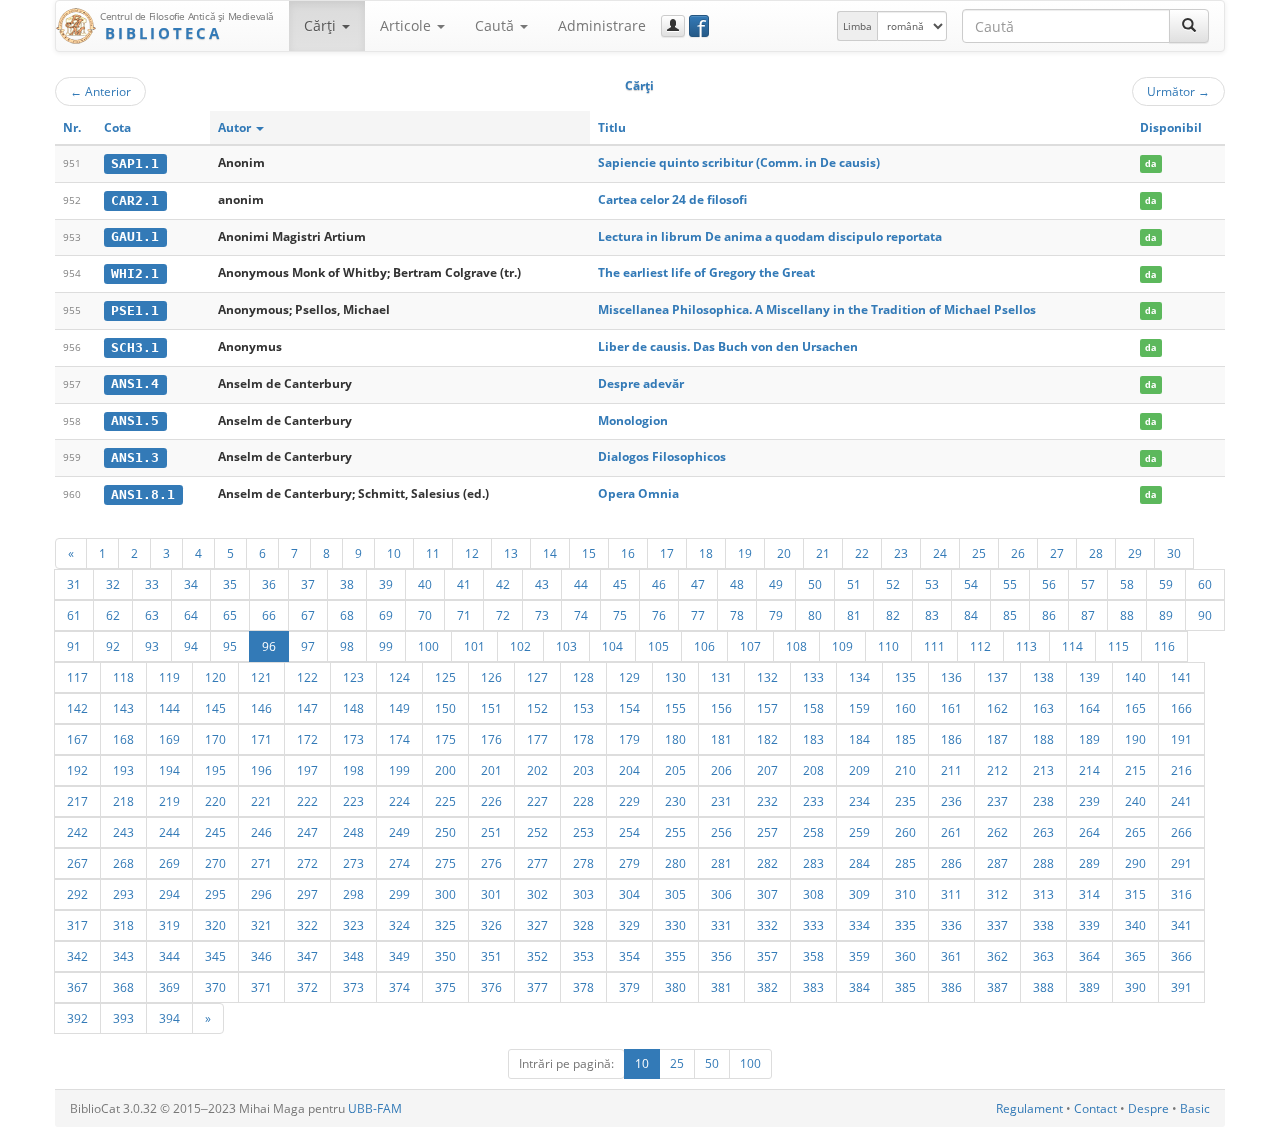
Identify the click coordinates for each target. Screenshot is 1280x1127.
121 (261, 677)
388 (1043, 987)
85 (1010, 615)
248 (353, 832)
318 (123, 925)
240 (1135, 801)
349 (399, 956)
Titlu (612, 127)
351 (491, 956)
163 (1043, 708)
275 (445, 863)
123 (353, 677)
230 (675, 801)
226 (491, 801)
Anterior (100, 91)
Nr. (72, 127)
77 (698, 615)
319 (169, 925)
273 (353, 863)
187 (997, 739)
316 (1181, 894)
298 (353, 894)
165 (1135, 708)
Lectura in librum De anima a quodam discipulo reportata (770, 236)
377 (537, 987)
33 (152, 584)
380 (675, 987)
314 (1089, 894)
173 (353, 739)
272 (307, 863)
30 (1174, 553)
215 (1135, 770)
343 (123, 956)
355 (675, 956)
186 (951, 739)
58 (1127, 584)
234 (859, 801)
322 (307, 925)
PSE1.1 (135, 310)
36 (269, 584)
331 (721, 925)
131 (721, 677)
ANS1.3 (135, 457)
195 (215, 770)
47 (698, 584)
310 (905, 894)
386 (951, 987)
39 (386, 584)
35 (230, 584)
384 (859, 987)
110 (888, 646)
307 (767, 894)
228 (583, 801)
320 (215, 925)
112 (980, 646)
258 (813, 832)
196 (261, 770)
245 (215, 832)
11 (433, 553)
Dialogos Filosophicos (662, 456)
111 (934, 646)
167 (77, 739)
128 (583, 677)
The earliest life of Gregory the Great (706, 272)
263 (1043, 832)
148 (353, 708)
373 (353, 987)
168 (123, 739)
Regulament (1029, 1108)
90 (1205, 615)
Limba (857, 26)
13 (511, 553)
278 (583, 863)
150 (445, 708)
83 (932, 615)
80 (815, 615)
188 (1043, 739)
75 (620, 615)
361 (951, 956)
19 (745, 553)
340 (1135, 925)
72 (503, 615)
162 (997, 708)
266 (1181, 832)
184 (859, 739)
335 (905, 925)
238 (1043, 801)
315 (1135, 894)
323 (353, 925)
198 (353, 770)
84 (971, 615)
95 (230, 646)
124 (399, 677)
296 (261, 894)
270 (215, 863)
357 (767, 956)
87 (1088, 615)
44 (581, 584)
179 (629, 739)
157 (767, 708)
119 (169, 677)
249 (399, 832)
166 (1181, 708)
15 (589, 553)
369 (169, 987)
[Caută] (1189, 26)
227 (537, 801)
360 (905, 956)
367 (77, 987)
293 (123, 894)
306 (721, 894)
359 (859, 956)
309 (859, 894)
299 (399, 894)
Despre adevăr (641, 383)
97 (308, 646)
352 (537, 956)
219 (169, 801)
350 (445, 956)
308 (813, 894)
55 (1010, 584)
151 (491, 708)
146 (261, 708)
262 (997, 832)
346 (261, 956)
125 (445, 677)
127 (537, 677)
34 (191, 584)
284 (859, 863)
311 (951, 894)
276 (491, 863)
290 (1135, 863)
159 (859, 708)
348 (353, 956)
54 (971, 584)
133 (813, 677)
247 (307, 832)
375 (445, 987)
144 (169, 708)
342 (77, 956)
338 (1043, 925)
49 (776, 584)
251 (491, 832)
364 (1089, 956)
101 (474, 646)
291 (1181, 863)
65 (230, 615)
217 (77, 801)
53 (932, 584)
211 (951, 770)
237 (997, 801)
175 (445, 739)
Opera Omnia (638, 493)
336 (951, 925)
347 (307, 956)
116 (1164, 646)
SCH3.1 (135, 347)
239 (1089, 801)
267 (77, 863)
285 (905, 863)
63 (152, 615)
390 (1135, 987)
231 (721, 801)
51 (854, 584)
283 (813, 863)
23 (901, 553)
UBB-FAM (375, 1108)
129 (629, 677)
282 (767, 863)
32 (113, 584)
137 (997, 677)
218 (123, 801)
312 (997, 894)
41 (464, 584)
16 (628, 553)
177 (537, 739)
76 (659, 615)
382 (767, 987)
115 (1118, 646)
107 (750, 646)
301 (491, 894)
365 (1135, 956)
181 (721, 739)
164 (1089, 708)
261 (951, 832)
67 (308, 615)
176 (491, 739)
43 (542, 584)
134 (859, 677)
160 (905, 708)
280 (675, 863)
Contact (1095, 1108)
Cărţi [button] (322, 25)
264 (1089, 832)
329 (629, 925)
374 (399, 987)
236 (951, 801)
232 (767, 801)
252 (537, 832)
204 (629, 770)
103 (566, 646)
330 (675, 925)
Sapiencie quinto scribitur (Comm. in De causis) (739, 162)
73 (542, 615)
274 (399, 863)
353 (583, 956)
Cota (117, 127)
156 (721, 708)
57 (1088, 584)
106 (704, 646)
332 (767, 925)
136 (951, 677)
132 (767, 677)
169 (169, 739)
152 (537, 708)
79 (776, 615)
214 (1089, 770)
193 (123, 770)
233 (813, 801)
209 (859, 770)
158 (813, 708)
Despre (1148, 1108)
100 (428, 646)
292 (77, 894)
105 (658, 646)
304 (629, 894)
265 (1135, 832)
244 (169, 832)
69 (386, 615)
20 (784, 553)
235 (905, 801)
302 (537, 894)
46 (659, 584)
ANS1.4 (135, 383)
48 (737, 584)
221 (261, 801)
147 (307, 708)
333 (813, 925)
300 (445, 894)
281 (721, 863)
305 (675, 894)
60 (1205, 584)
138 (1043, 677)
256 (721, 832)
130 (675, 677)
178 (583, 739)
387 (997, 987)
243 (123, 832)
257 (767, 832)
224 (399, 801)
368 (123, 987)
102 (520, 646)
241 (1181, 801)
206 (721, 770)
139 (1089, 677)
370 (215, 987)
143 (123, 708)
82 (893, 615)
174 (399, 739)
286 (951, 863)
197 (307, 770)
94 (191, 646)
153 (583, 708)
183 (813, 739)
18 (706, 553)
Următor (1178, 91)
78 (737, 615)
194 (169, 770)
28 (1096, 553)
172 (307, 739)
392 (77, 1018)
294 (169, 894)
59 (1166, 584)
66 (269, 615)
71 (464, 615)
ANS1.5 (135, 420)
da (1150, 163)
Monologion (633, 420)
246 (261, 832)
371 (261, 987)
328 (583, 925)
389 (1089, 987)
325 (445, 925)
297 (307, 894)
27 (1057, 553)
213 (1043, 770)
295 (215, 894)
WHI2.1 (135, 273)
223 (353, 801)
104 (612, 646)
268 (123, 863)
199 (399, 770)
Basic (1195, 1108)
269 (169, 863)
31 (74, 584)
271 (261, 863)
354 (629, 956)
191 (1181, 739)
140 (1135, 677)
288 (1043, 863)
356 (721, 956)
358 (813, 956)
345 (215, 956)
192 (77, 770)
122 (307, 677)
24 (940, 553)
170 (215, 739)
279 (629, 863)
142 (77, 708)
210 (905, 770)
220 (215, 801)
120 (215, 677)
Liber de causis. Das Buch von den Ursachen (728, 346)
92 (113, 646)
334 (859, 925)
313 (1043, 894)
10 (394, 553)
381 (721, 987)
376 (491, 987)
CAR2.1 (135, 200)
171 (261, 739)
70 (425, 615)
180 (675, 739)
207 (767, 770)
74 (581, 615)
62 (113, 615)
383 (813, 987)
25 (979, 553)
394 (169, 1018)
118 (123, 677)
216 (1181, 770)
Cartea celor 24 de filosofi (672, 199)
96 (269, 646)
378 (583, 987)
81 (854, 615)
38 (347, 584)
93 (152, 646)
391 (1181, 987)
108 (796, 646)
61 (74, 615)
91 (74, 646)
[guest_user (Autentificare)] (673, 26)
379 (629, 987)
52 (893, 584)
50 (815, 584)
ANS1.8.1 (143, 494)
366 (1181, 956)
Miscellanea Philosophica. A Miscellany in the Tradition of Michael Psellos (817, 309)
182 (767, 739)
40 (425, 584)
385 (905, 987)
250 (445, 832)
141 (1181, 677)
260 (905, 832)
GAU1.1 (135, 236)
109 (842, 646)
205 (675, 770)
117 (77, 677)
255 (675, 832)
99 (386, 646)
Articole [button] (407, 25)
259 (859, 832)
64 (191, 615)
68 (347, 615)
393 (123, 1018)
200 (445, 770)
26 (1018, 553)
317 (77, 925)
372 (307, 987)
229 (629, 801)
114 (1072, 646)
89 (1166, 615)
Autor (236, 127)
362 (997, 956)
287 (997, 863)
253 (583, 832)
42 (503, 584)
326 (491, 925)
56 (1049, 584)
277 (537, 863)
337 (997, 925)
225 (445, 801)
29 (1135, 553)
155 (675, 708)
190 (1135, 739)
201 (491, 770)
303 (583, 894)
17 (667, 553)
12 (472, 553)
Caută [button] (496, 25)
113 (1026, 646)
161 (951, 708)
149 (399, 708)
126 (491, 677)
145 (215, 708)
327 (537, 925)
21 (823, 553)
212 (997, 770)
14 (550, 553)
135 (905, 677)
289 (1089, 863)
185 (905, 739)
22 (862, 553)
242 (77, 832)
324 (399, 925)
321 (261, 925)
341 (1181, 925)
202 (537, 770)
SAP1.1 (135, 163)
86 (1049, 615)
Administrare (602, 25)
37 (308, 584)
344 (169, 956)
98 (347, 646)
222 (307, 801)
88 (1127, 615)
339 (1089, 925)
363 (1043, 956)
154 (629, 708)
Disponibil (1171, 127)
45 (620, 584)
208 (813, 770)
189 (1089, 739)
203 (583, 770)
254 (629, 832)
